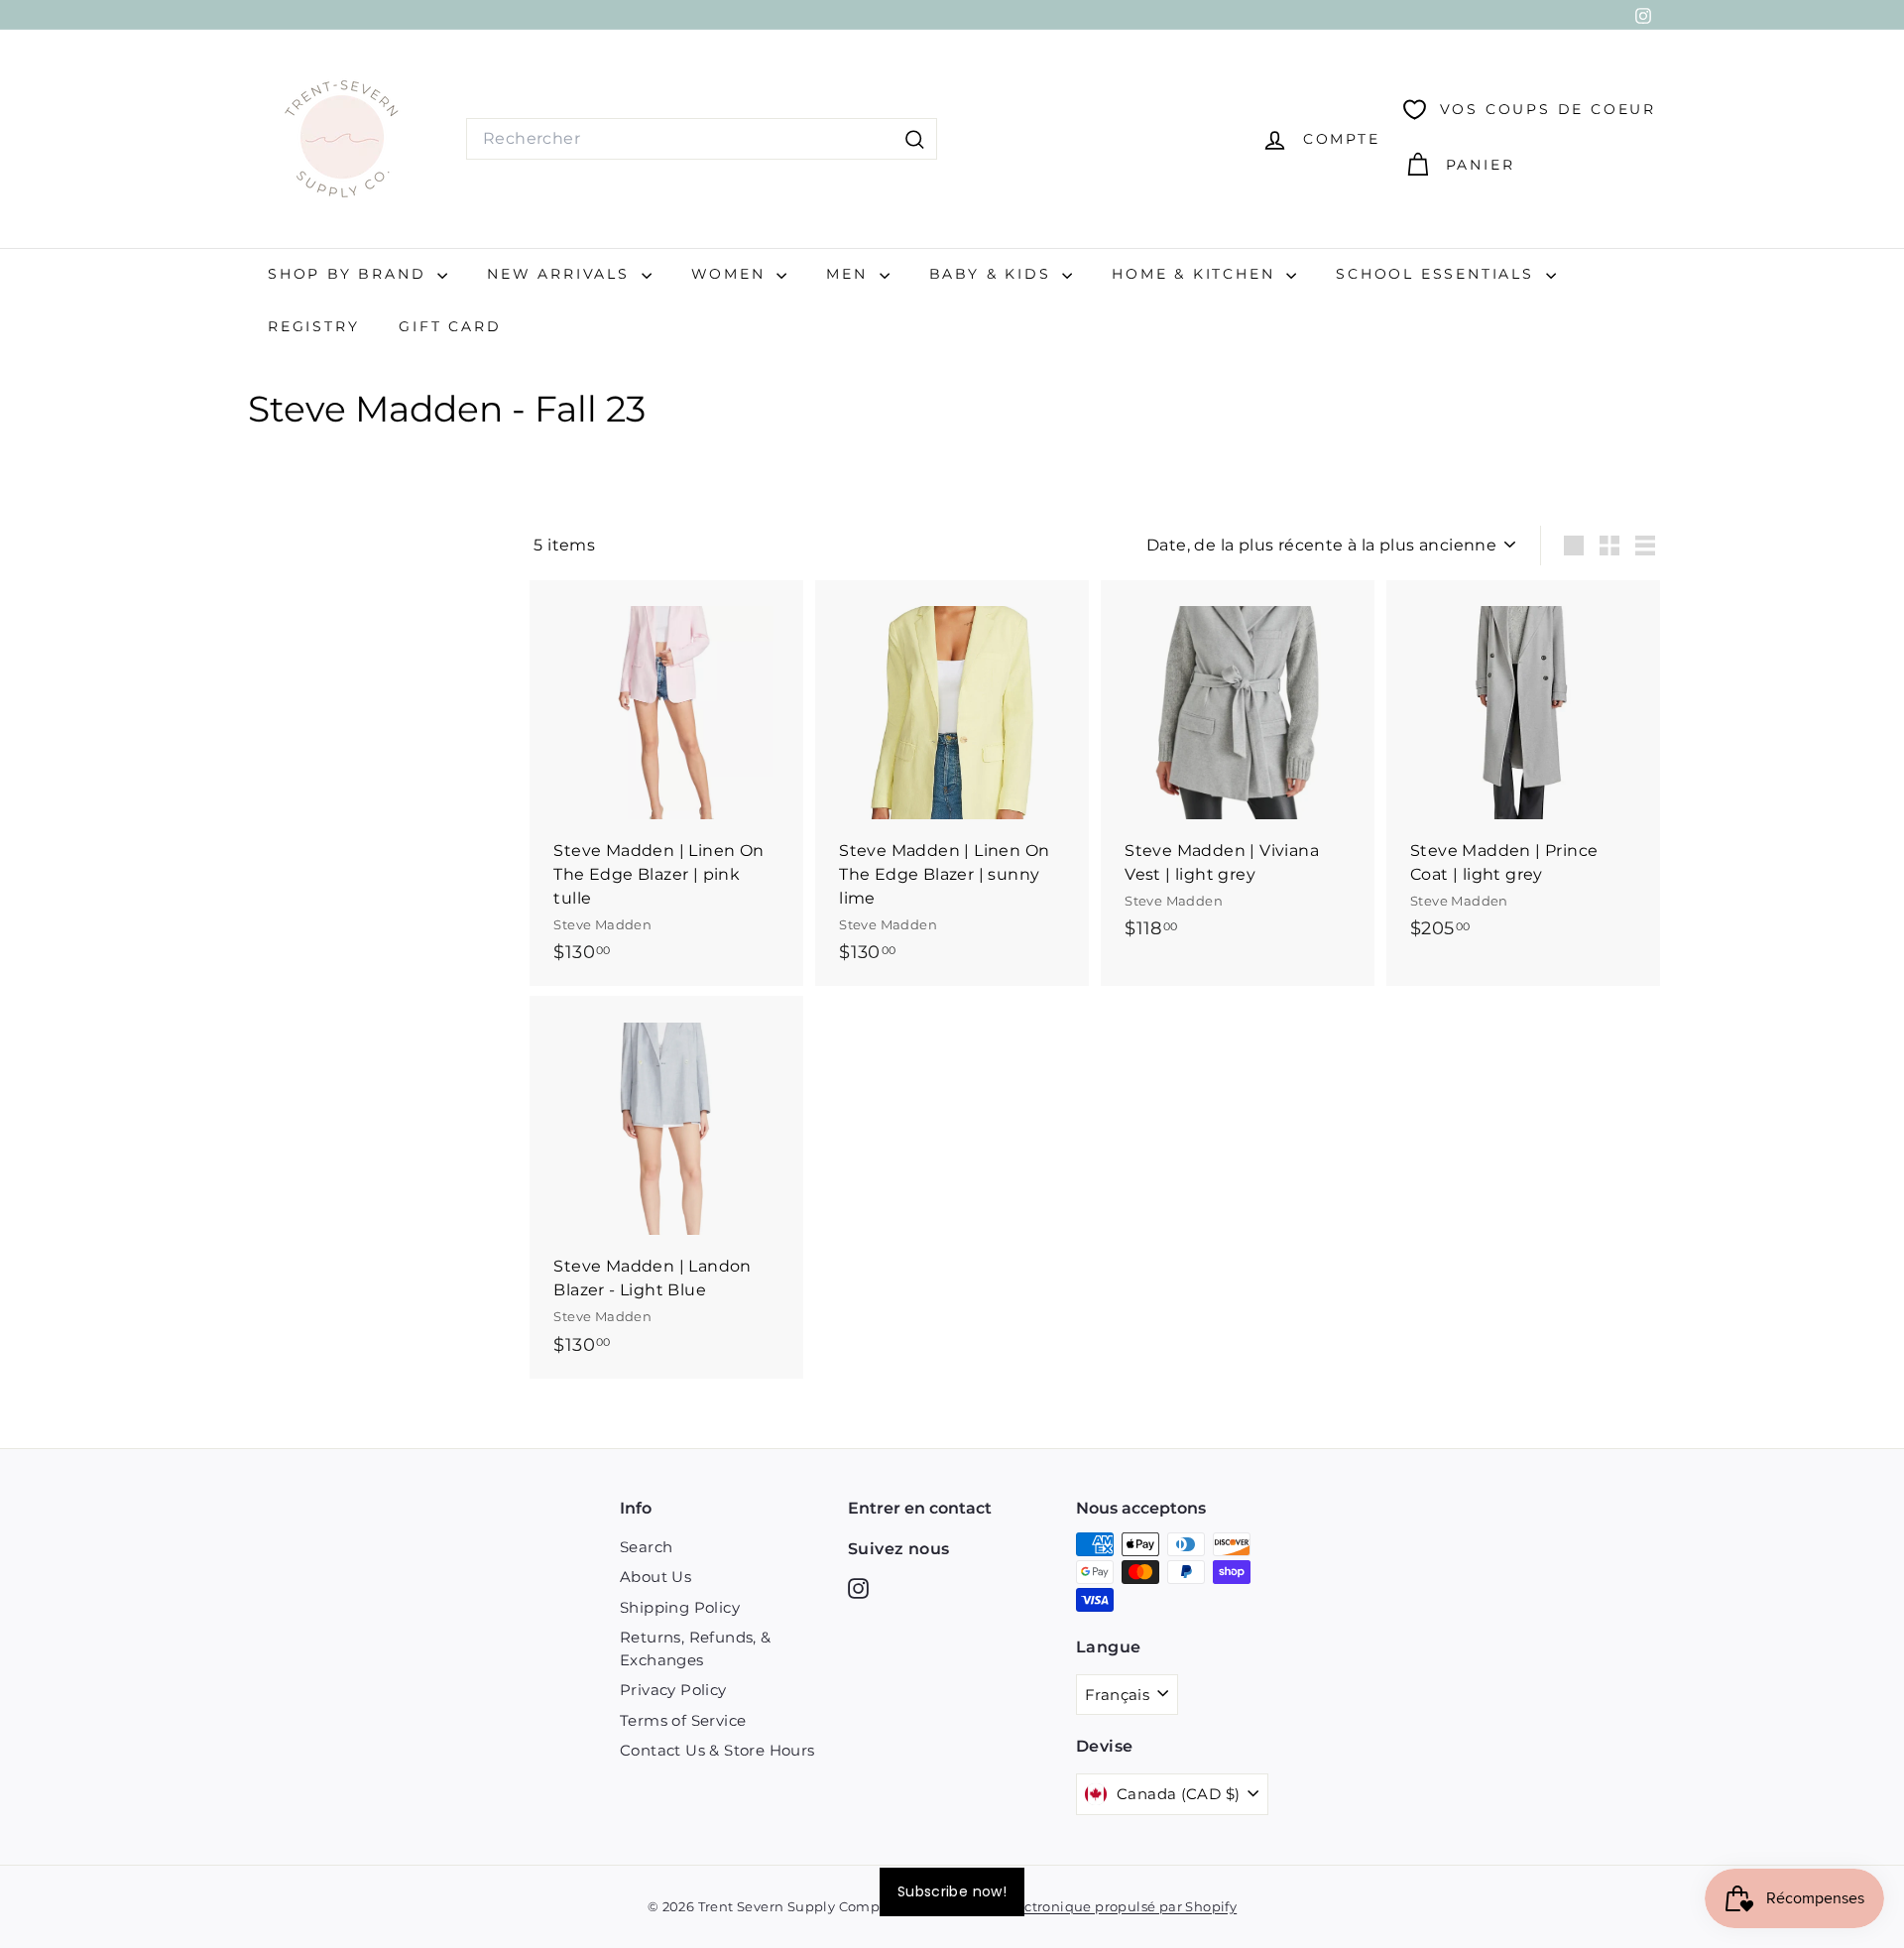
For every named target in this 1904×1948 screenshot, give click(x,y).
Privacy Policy (673, 1690)
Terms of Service (683, 1720)
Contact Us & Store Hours (717, 1750)
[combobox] (702, 139)
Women (732, 274)
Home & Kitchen (1196, 274)
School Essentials (1438, 274)
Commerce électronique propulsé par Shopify (1080, 1906)
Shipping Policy (680, 1607)
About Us (655, 1577)
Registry (313, 326)
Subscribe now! (952, 1891)
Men (850, 274)
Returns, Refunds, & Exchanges (696, 1648)
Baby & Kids (994, 274)
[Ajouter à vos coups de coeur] (791, 677)
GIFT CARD (450, 326)
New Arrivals (561, 274)
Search (646, 1547)
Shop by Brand (350, 274)
